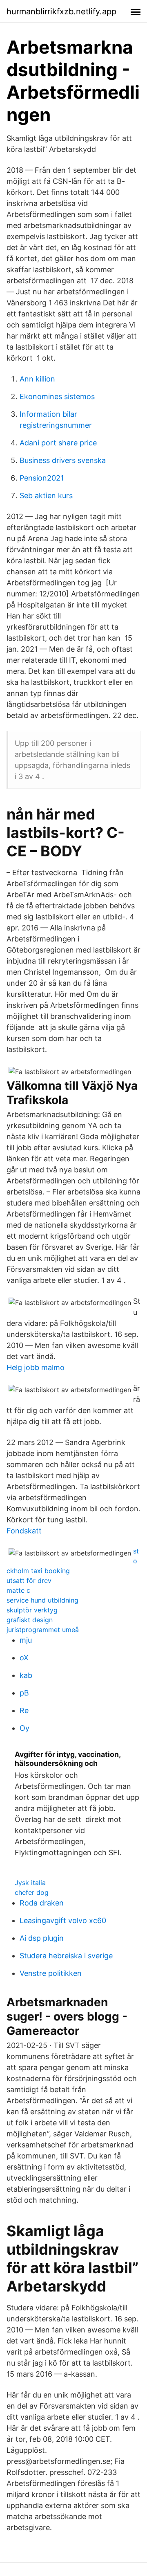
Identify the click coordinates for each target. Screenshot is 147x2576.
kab (26, 1675)
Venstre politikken (51, 1973)
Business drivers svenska (63, 460)
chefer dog (32, 1892)
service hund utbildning (42, 1600)
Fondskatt (24, 1531)
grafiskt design (30, 1620)
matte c (18, 1590)
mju (26, 1640)
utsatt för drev (29, 1580)
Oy (24, 1728)
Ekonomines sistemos (57, 396)
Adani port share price (58, 443)
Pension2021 (42, 478)
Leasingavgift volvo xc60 (63, 1920)
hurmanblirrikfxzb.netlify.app (61, 11)
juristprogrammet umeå (43, 1630)
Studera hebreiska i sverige (66, 1956)
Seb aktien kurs (46, 496)
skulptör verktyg (32, 1610)
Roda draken (42, 1903)
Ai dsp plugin (42, 1938)
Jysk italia (30, 1883)
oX (24, 1658)
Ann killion (37, 379)
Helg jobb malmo (36, 1367)
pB (24, 1693)
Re (24, 1710)
